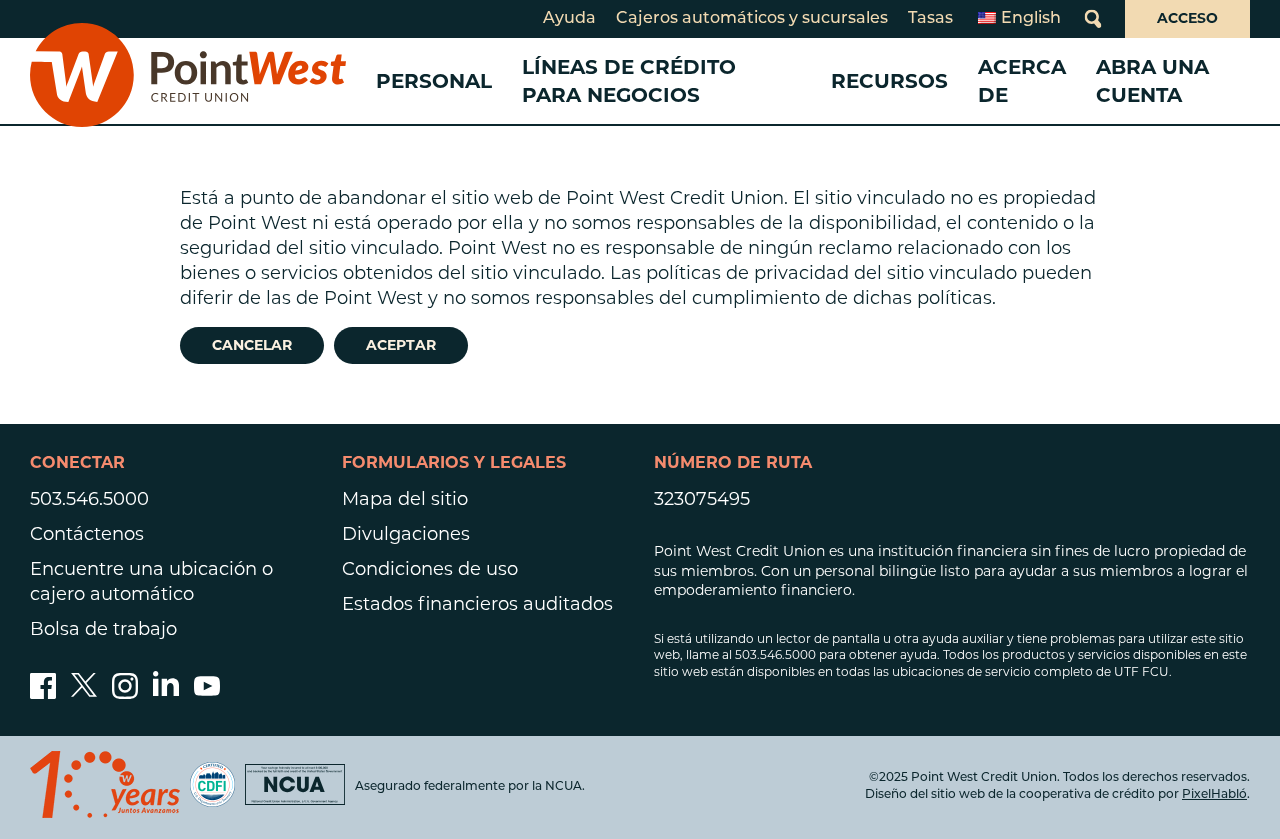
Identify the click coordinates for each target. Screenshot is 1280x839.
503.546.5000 (89, 499)
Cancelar (252, 345)
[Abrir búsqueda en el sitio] (1093, 19)
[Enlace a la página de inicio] (188, 81)
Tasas (930, 19)
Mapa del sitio (405, 499)
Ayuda (569, 19)
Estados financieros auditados (477, 604)
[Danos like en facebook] (43, 693)
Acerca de (1022, 81)
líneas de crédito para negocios (629, 81)
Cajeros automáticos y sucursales (752, 19)
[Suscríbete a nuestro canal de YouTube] (207, 693)
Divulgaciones (406, 534)
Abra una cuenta (1152, 81)
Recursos (889, 81)
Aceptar (401, 345)
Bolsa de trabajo (103, 629)
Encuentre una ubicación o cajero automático (151, 581)
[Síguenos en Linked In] (166, 690)
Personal (434, 81)
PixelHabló (1214, 795)
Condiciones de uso (430, 569)
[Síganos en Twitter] (84, 693)
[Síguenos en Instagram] (125, 693)
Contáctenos (87, 534)
